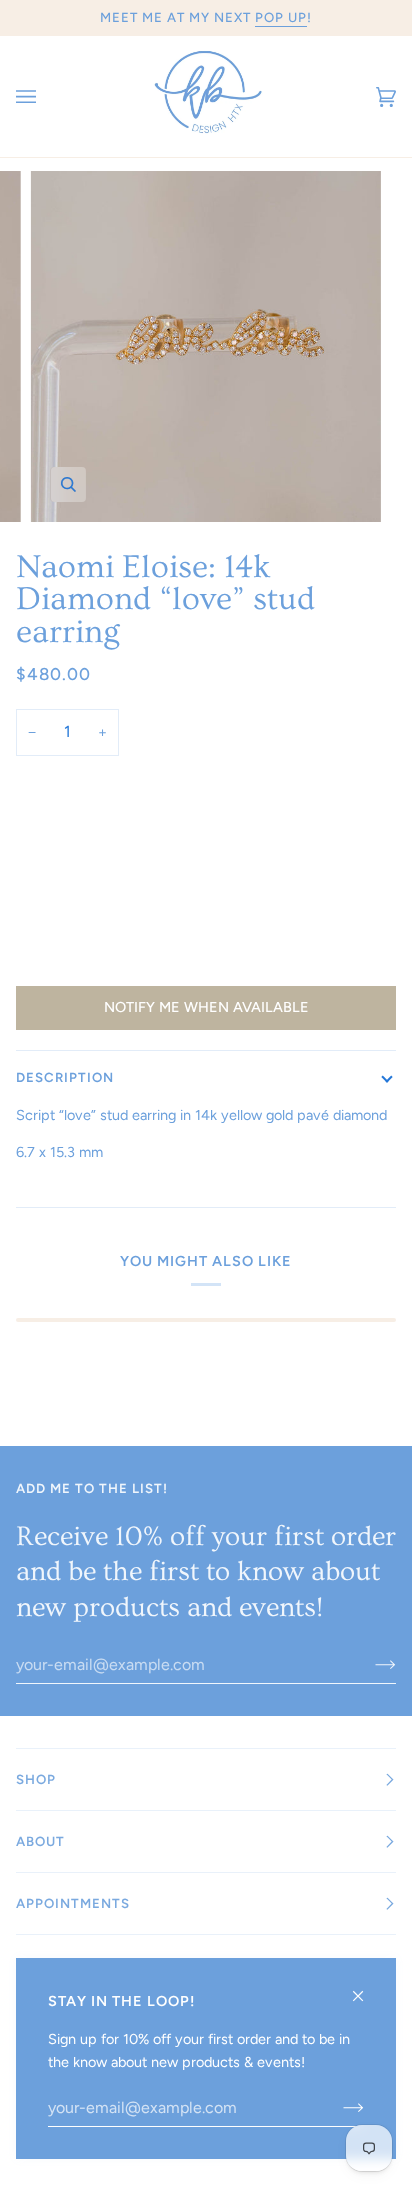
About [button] (40, 1841)
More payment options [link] (89, 964)
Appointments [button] (73, 1903)
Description (65, 1077)
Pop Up (281, 17)
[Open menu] (46, 96)
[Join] (369, 1665)
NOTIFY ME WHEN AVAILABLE (206, 1007)
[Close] (366, 1987)
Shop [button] (36, 1779)
